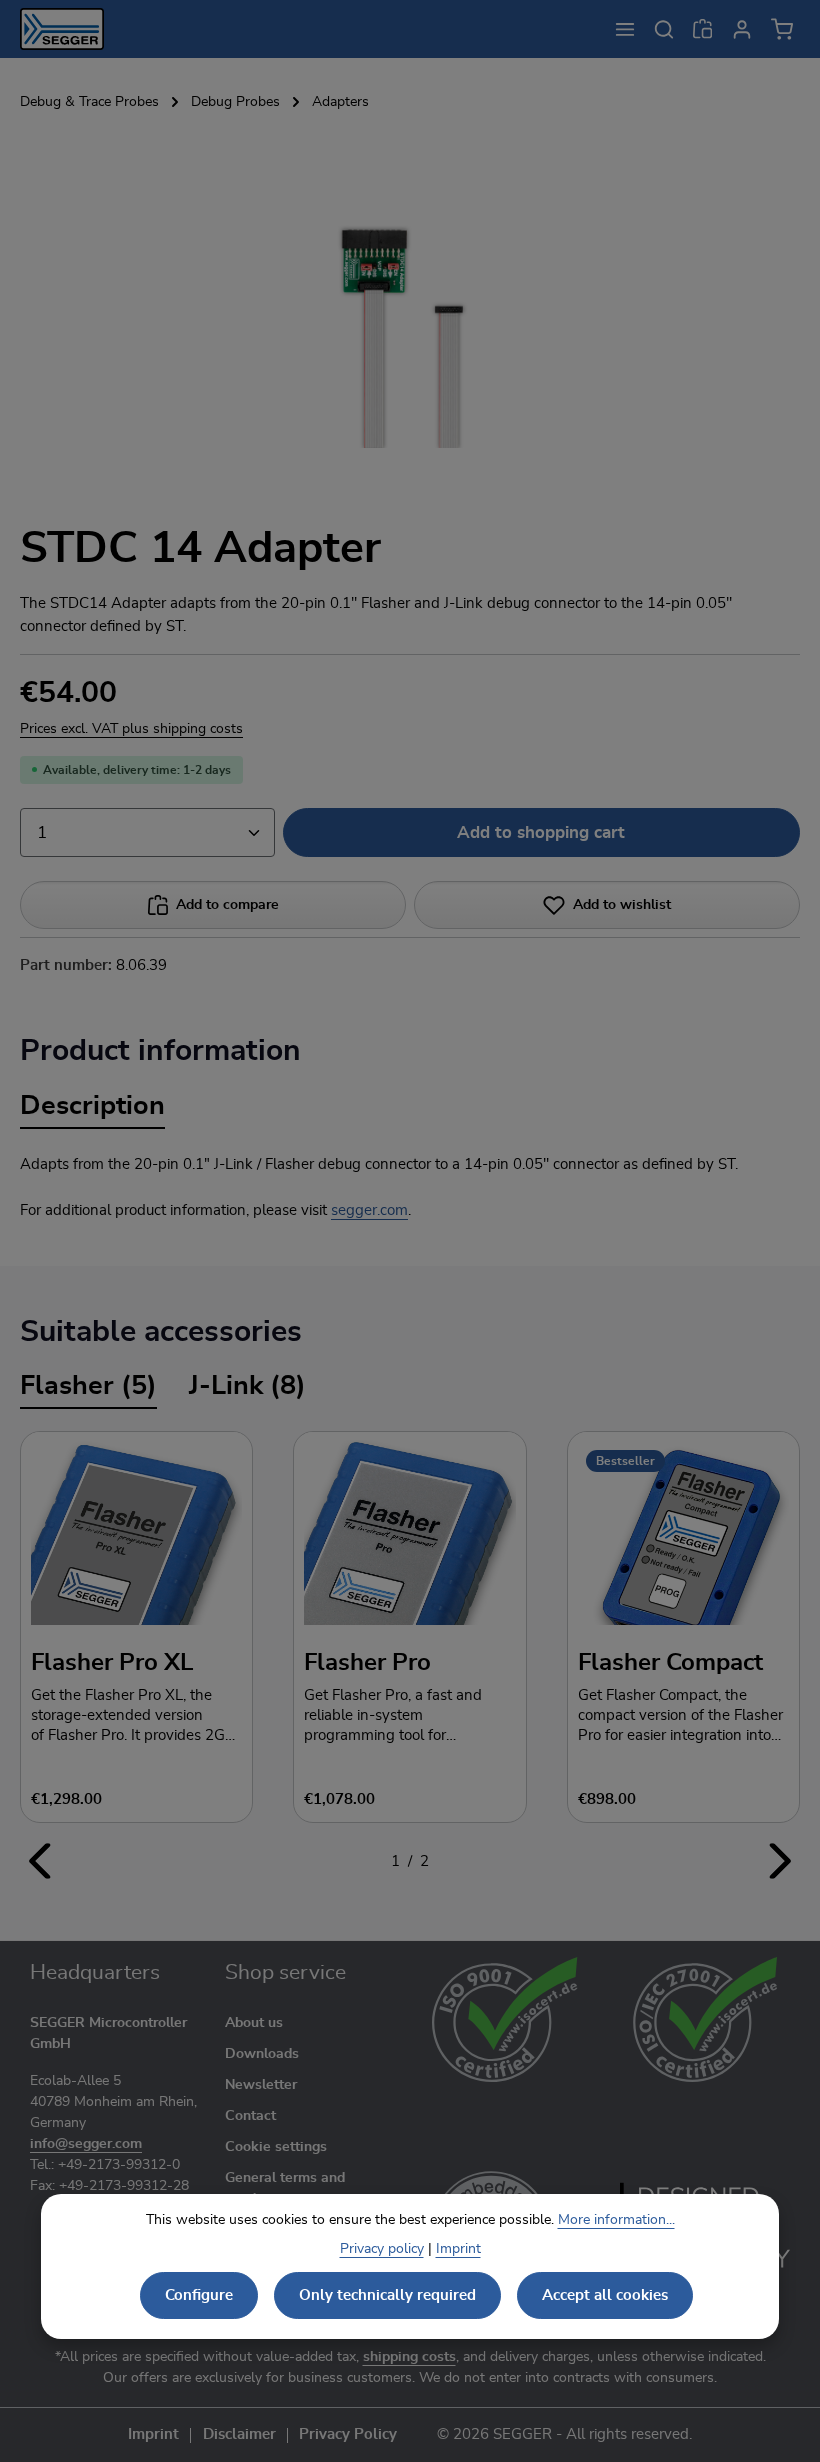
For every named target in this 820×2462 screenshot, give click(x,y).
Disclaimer (239, 2435)
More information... (616, 2220)
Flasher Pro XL (112, 1663)
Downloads (262, 2054)
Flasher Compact (670, 1663)
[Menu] (624, 29)
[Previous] (41, 1861)
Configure (199, 2295)
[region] (410, 315)
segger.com (369, 1210)
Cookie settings (276, 2147)
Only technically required (387, 2295)
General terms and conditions (285, 2188)
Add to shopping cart (541, 832)
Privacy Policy (348, 2435)
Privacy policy (382, 2249)
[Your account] (741, 29)
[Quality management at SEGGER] (505, 2019)
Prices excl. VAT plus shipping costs (131, 729)
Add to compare (227, 905)
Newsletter (261, 2085)
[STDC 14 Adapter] (409, 298)
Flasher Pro (367, 1663)
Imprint (153, 2435)
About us (254, 2023)
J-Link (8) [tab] (247, 1385)
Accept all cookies (605, 2295)
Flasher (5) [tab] (88, 1385)
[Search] (663, 29)
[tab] (92, 1107)
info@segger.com (86, 2144)
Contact (250, 2116)
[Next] (779, 1861)
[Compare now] (702, 29)
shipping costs (409, 2357)
